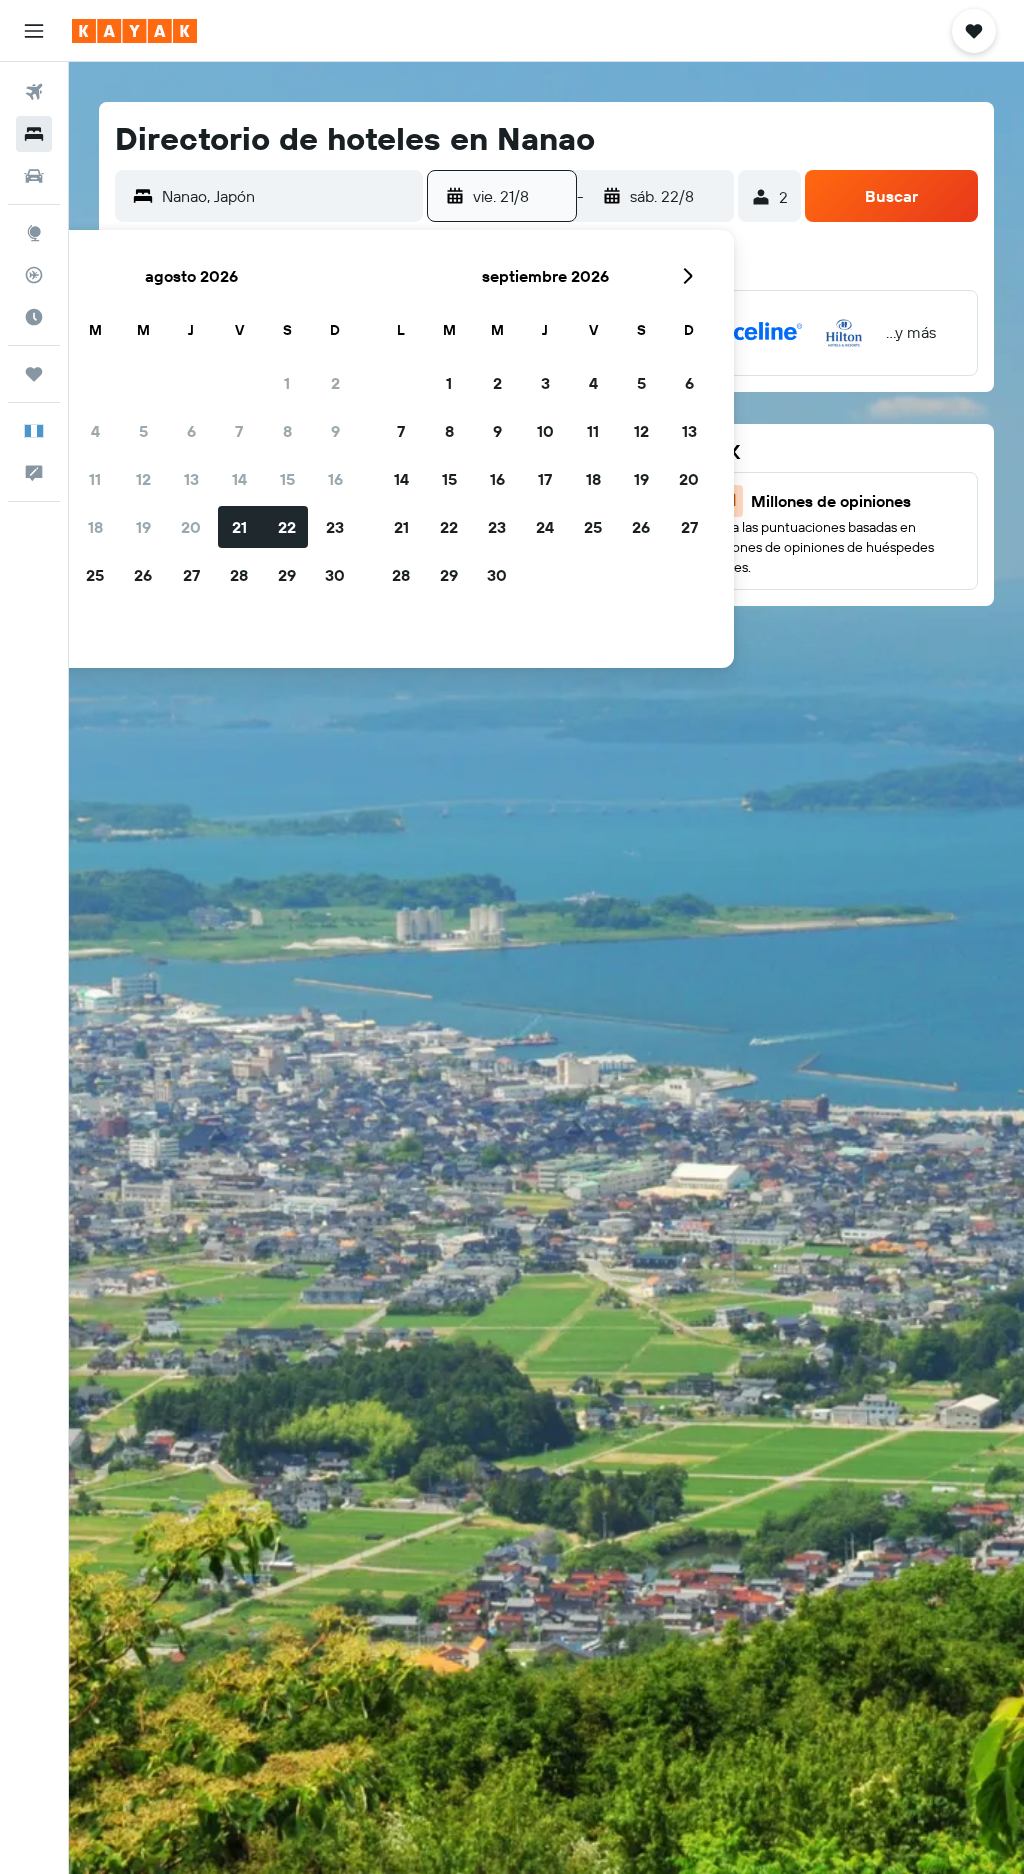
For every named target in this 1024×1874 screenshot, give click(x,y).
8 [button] (287, 431)
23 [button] (335, 527)
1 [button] (287, 383)
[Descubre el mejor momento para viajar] (34, 317)
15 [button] (287, 479)
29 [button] (287, 575)
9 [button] (335, 431)
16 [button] (335, 479)
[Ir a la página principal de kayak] (134, 31)
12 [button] (143, 479)
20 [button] (191, 527)
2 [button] (335, 383)
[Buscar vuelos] (34, 92)
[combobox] (287, 196)
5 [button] (143, 431)
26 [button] (143, 575)
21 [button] (239, 527)
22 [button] (287, 527)
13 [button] (191, 479)
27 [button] (191, 575)
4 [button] (95, 431)
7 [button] (239, 431)
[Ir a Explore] (34, 233)
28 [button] (239, 575)
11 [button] (95, 479)
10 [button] (545, 431)
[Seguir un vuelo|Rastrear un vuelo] (34, 275)
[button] (34, 31)
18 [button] (95, 527)
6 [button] (191, 431)
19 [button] (143, 527)
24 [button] (545, 527)
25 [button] (95, 575)
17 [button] (545, 479)
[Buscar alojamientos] (34, 134)
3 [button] (545, 383)
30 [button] (335, 575)
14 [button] (239, 479)
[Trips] (34, 374)
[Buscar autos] (34, 176)
